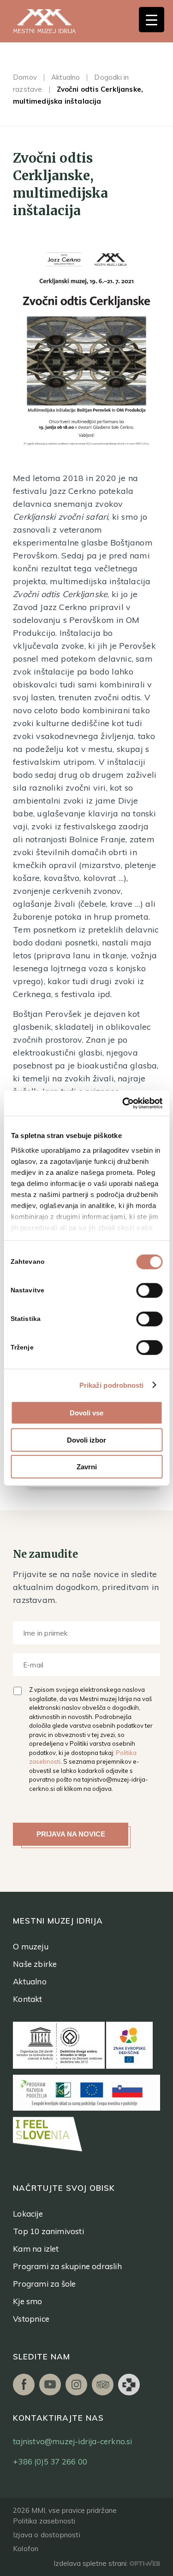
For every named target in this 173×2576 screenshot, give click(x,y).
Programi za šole (44, 2284)
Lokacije (28, 2214)
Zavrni (87, 1467)
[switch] (149, 1291)
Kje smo (27, 2301)
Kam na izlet (36, 2249)
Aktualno (66, 77)
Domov (25, 77)
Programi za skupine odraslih (67, 2266)
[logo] (54, 21)
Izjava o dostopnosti (47, 2535)
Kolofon (26, 2549)
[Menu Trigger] (152, 20)
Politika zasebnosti (44, 2521)
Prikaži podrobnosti (112, 1385)
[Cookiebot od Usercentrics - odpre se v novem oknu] (123, 1103)
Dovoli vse (86, 1413)
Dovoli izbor (86, 1440)
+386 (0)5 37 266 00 (50, 2462)
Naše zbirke (35, 1964)
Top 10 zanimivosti (48, 2231)
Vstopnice (31, 2319)
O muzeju (31, 1946)
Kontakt (27, 1999)
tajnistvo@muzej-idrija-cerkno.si (72, 2441)
